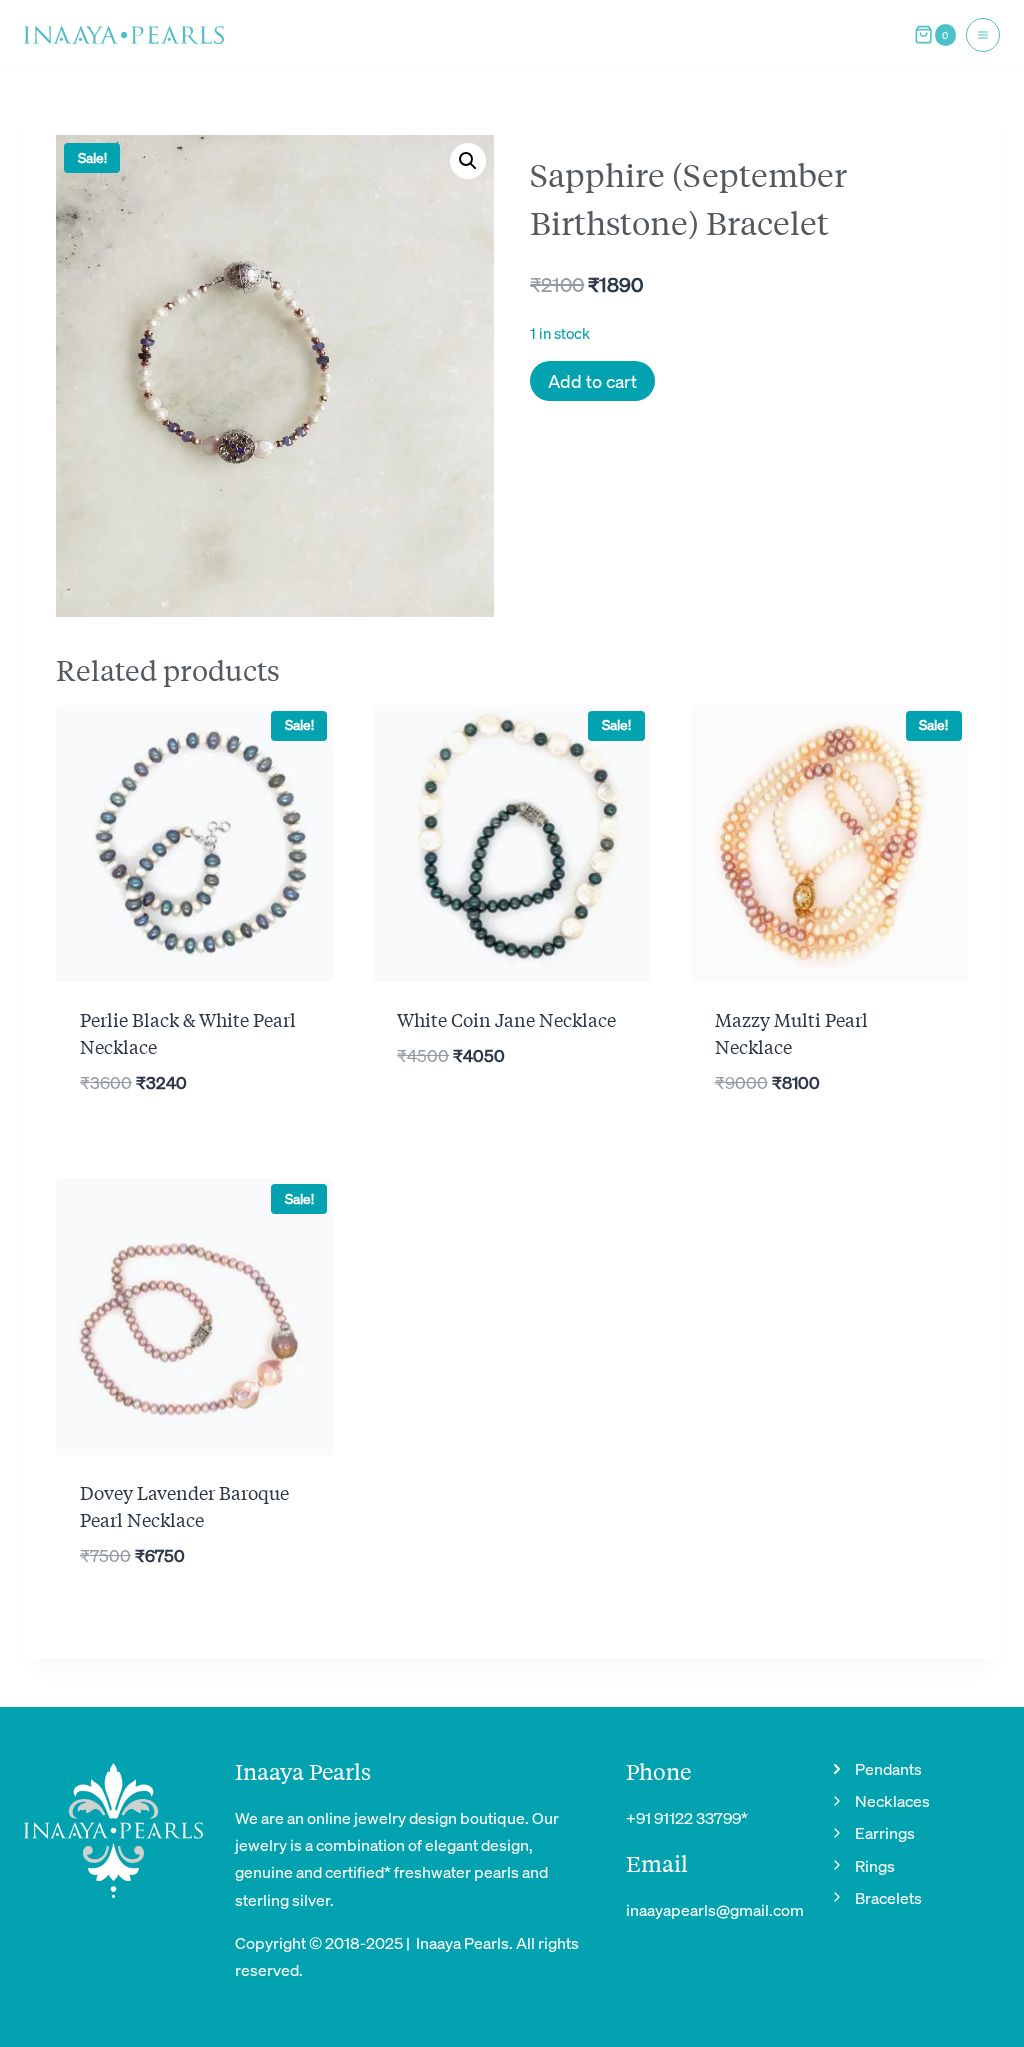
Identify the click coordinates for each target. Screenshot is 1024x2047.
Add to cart (592, 380)
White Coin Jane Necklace (506, 1019)
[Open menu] (983, 35)
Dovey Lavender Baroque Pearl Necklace (184, 1505)
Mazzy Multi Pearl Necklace (791, 1032)
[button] (468, 161)
